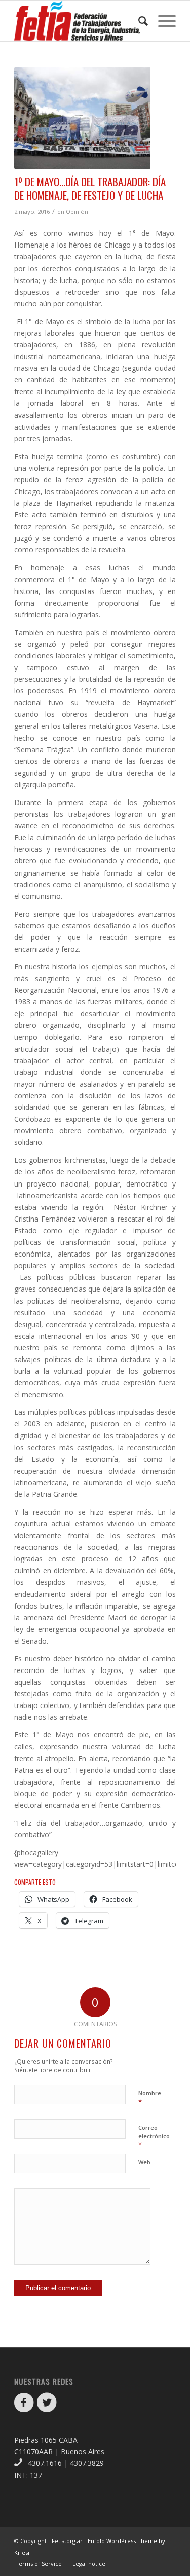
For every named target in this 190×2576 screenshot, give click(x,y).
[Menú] (162, 21)
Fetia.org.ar (67, 2541)
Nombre (150, 2098)
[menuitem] (138, 21)
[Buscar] (138, 21)
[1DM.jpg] (82, 118)
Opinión (77, 211)
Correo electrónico (154, 2136)
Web (144, 2162)
